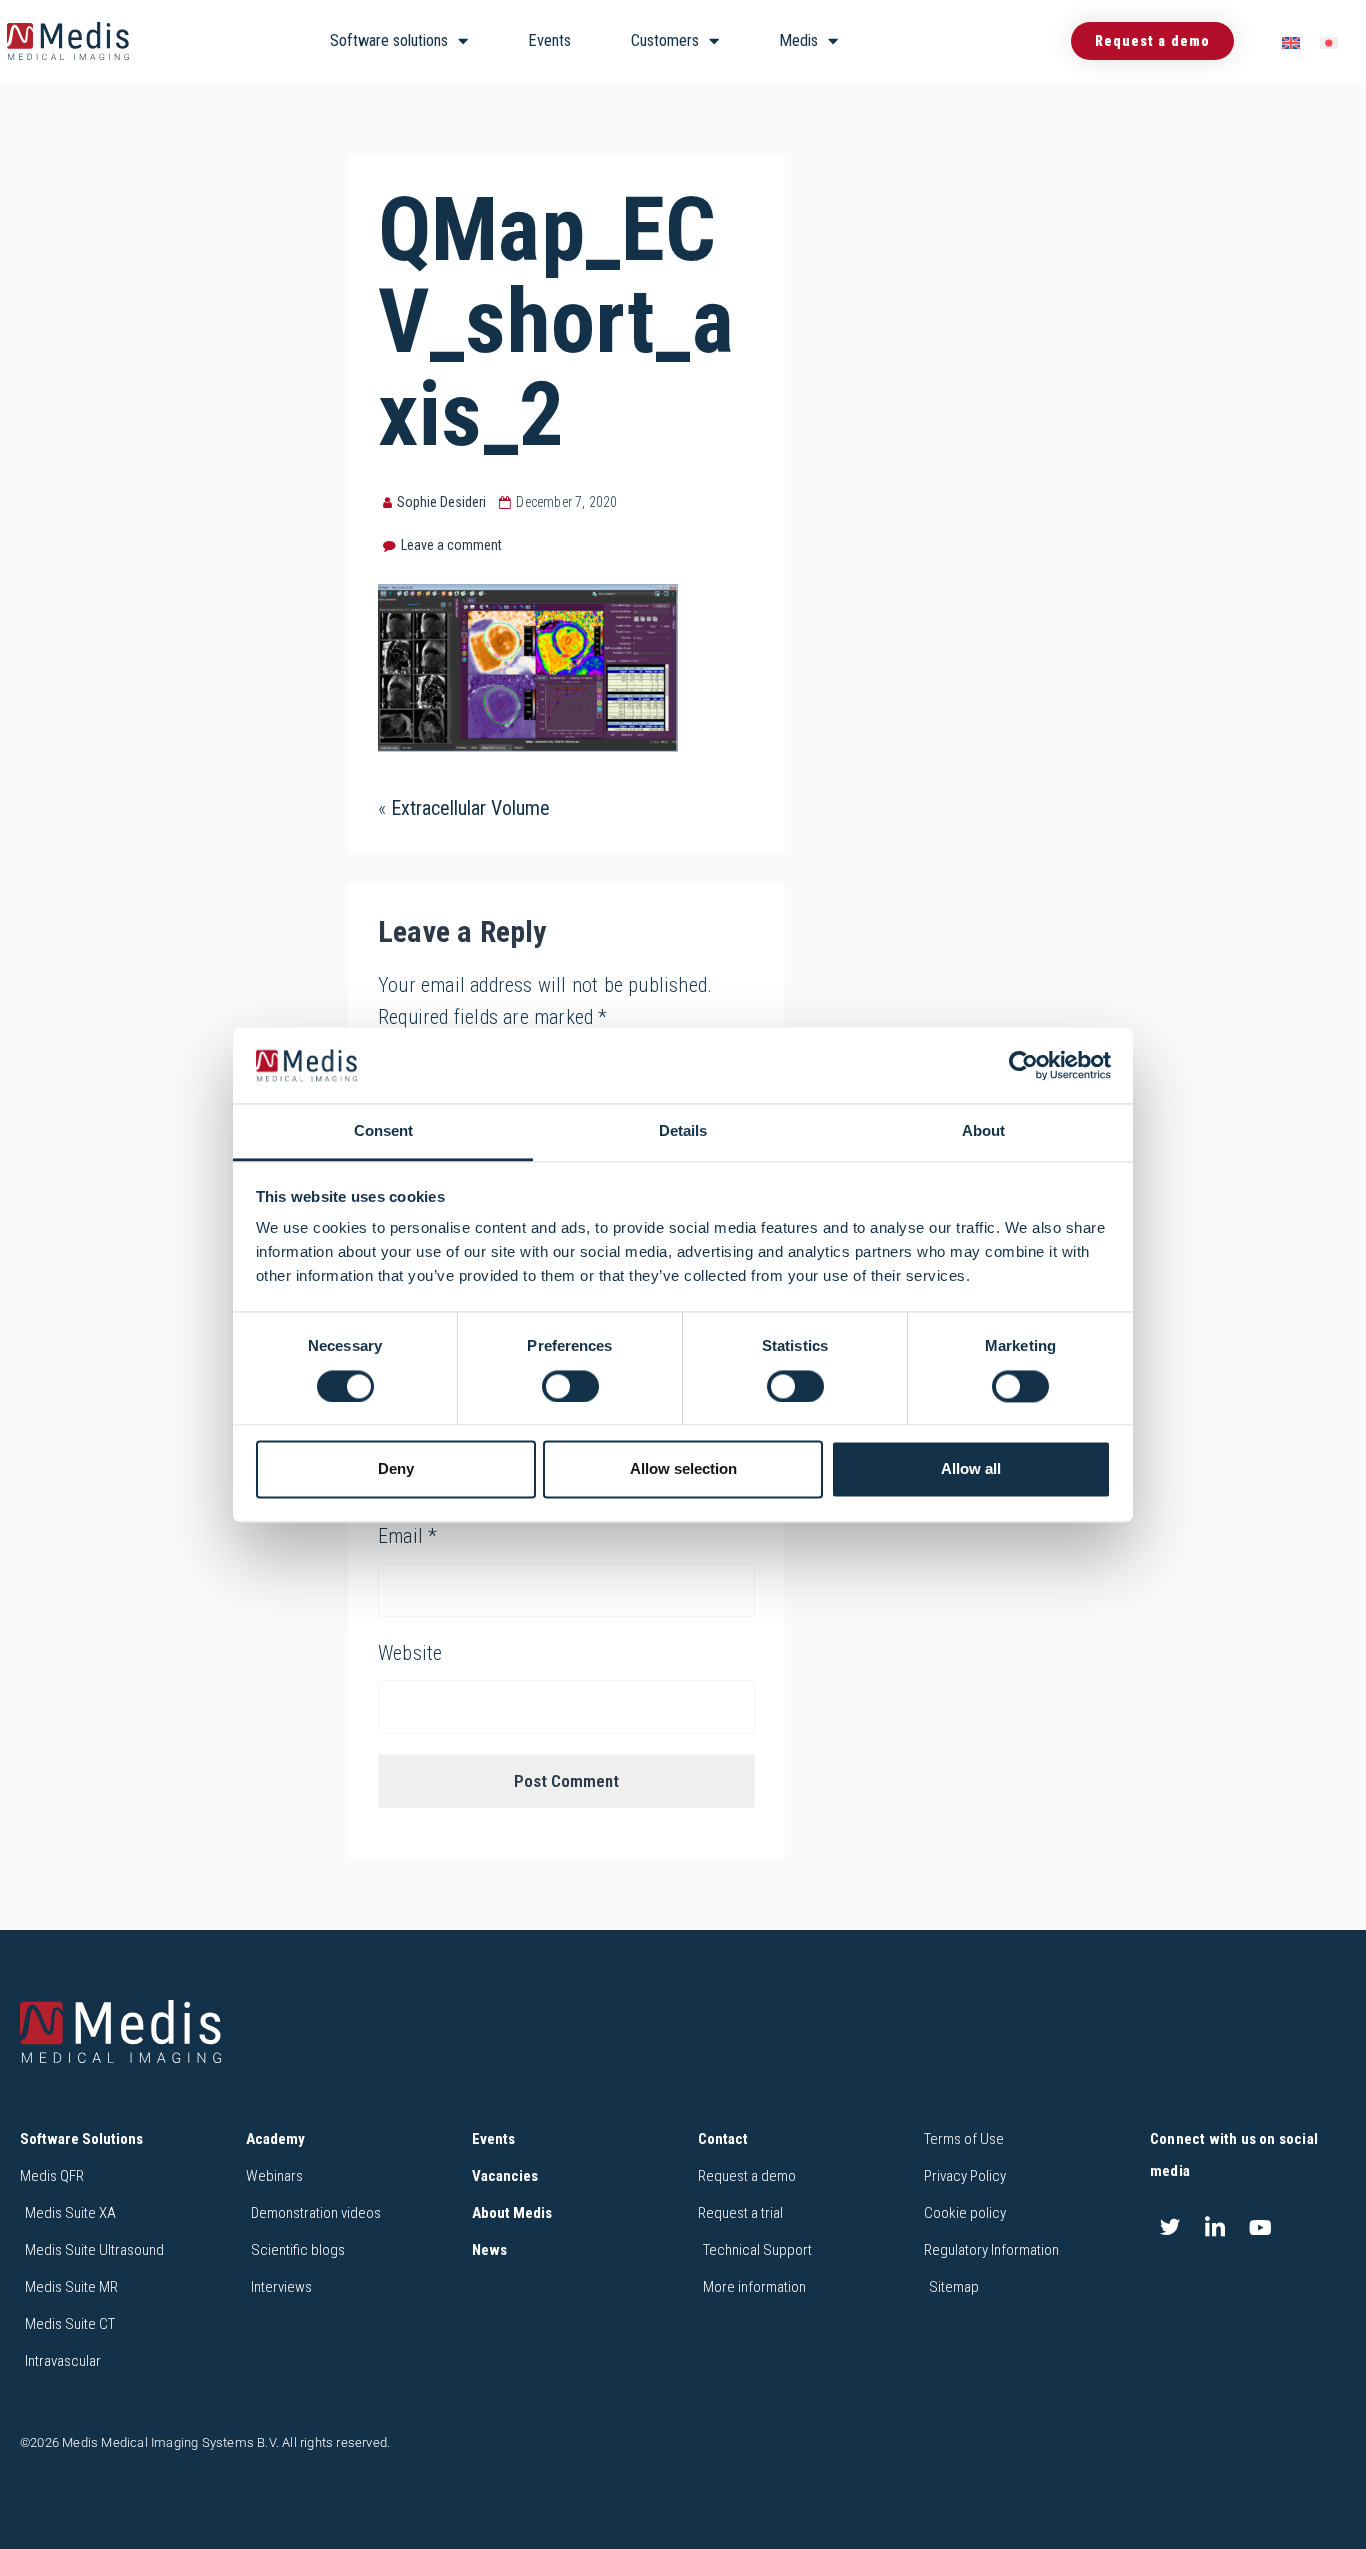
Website (410, 1653)
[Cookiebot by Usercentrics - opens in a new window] (1023, 1065)
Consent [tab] (383, 1131)
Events (549, 40)
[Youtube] (1260, 2227)
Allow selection (683, 1469)
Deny (396, 1469)
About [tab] (983, 1131)
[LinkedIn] (1215, 2227)
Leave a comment (451, 545)
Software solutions (389, 40)
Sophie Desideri (441, 502)
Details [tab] (683, 1131)
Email (407, 1536)
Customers (665, 40)
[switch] (570, 1386)
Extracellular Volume (470, 808)
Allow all (971, 1469)
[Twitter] (1170, 2227)
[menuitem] (1291, 41)
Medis (798, 40)
